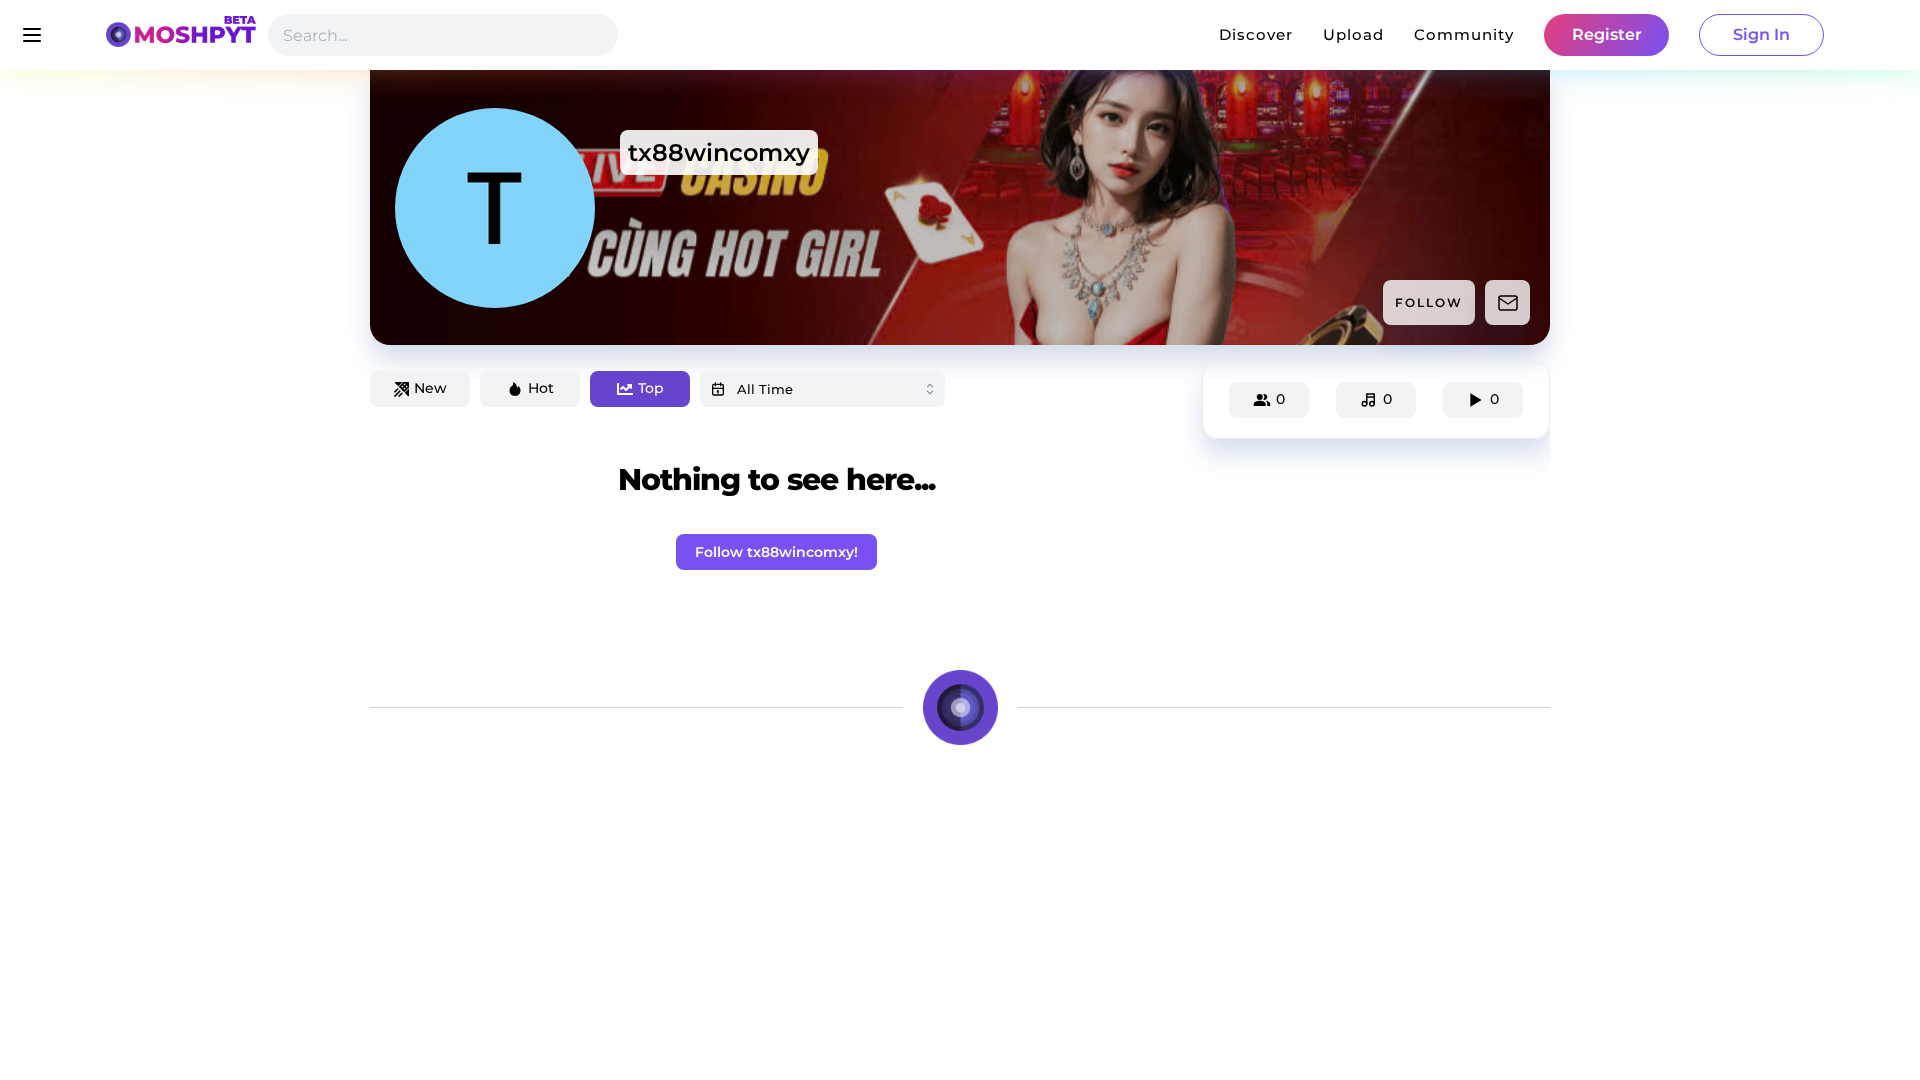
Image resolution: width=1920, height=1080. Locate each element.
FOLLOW (1429, 302)
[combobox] (822, 389)
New (430, 388)
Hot (541, 388)
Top (651, 388)
